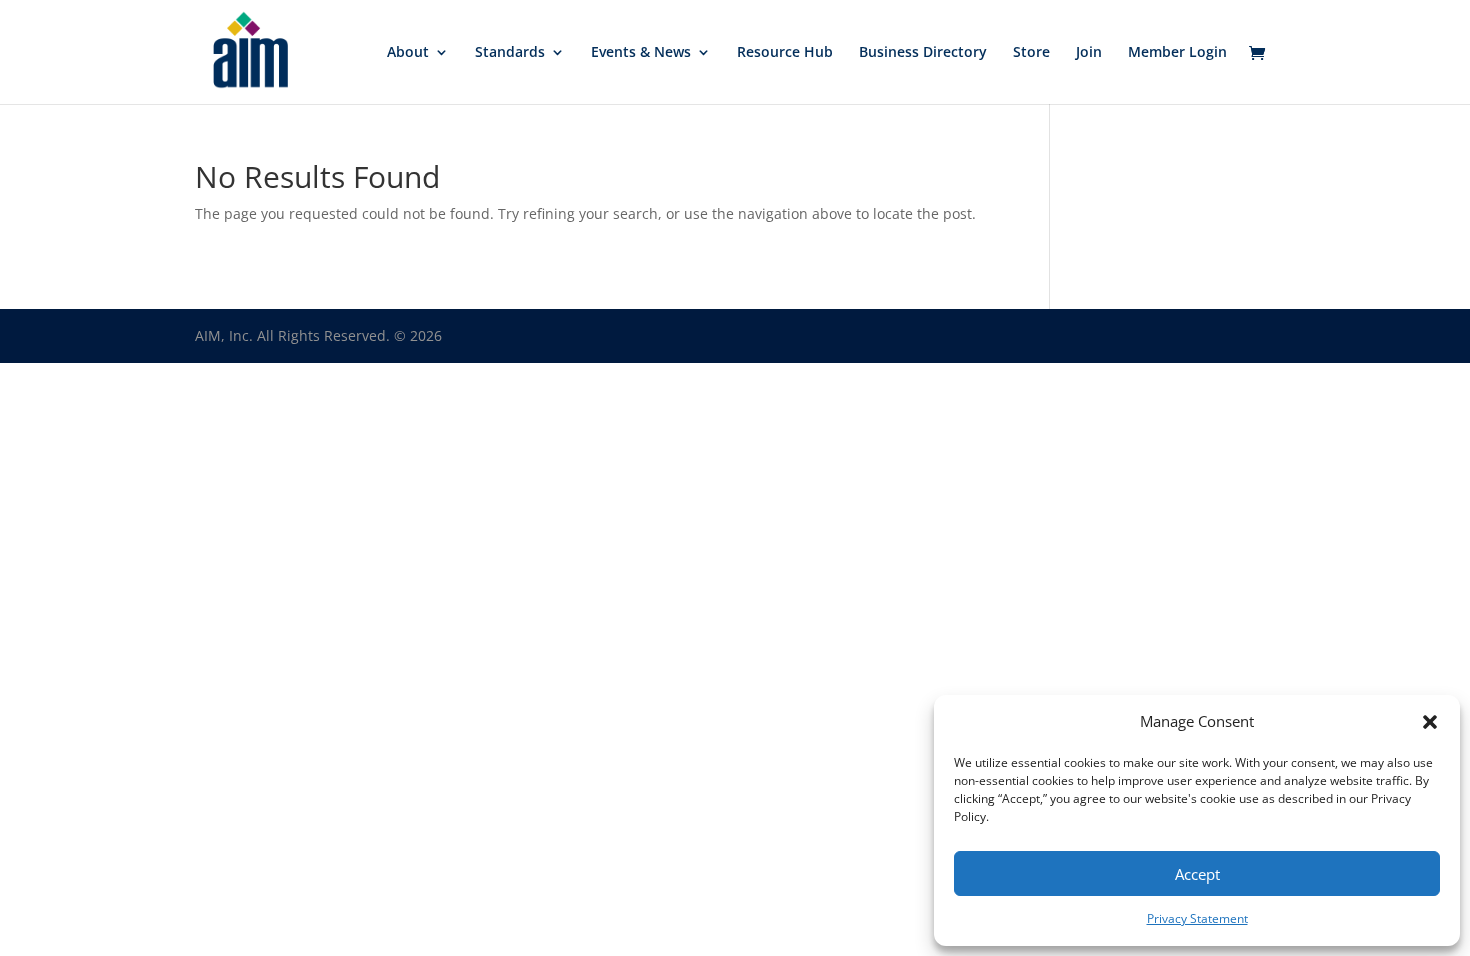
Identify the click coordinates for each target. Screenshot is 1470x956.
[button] (1430, 722)
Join (1089, 53)
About (408, 53)
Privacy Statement (1197, 918)
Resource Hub (785, 53)
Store (1031, 53)
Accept (1197, 874)
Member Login (1177, 53)
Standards (510, 53)
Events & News (641, 53)
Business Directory (923, 53)
